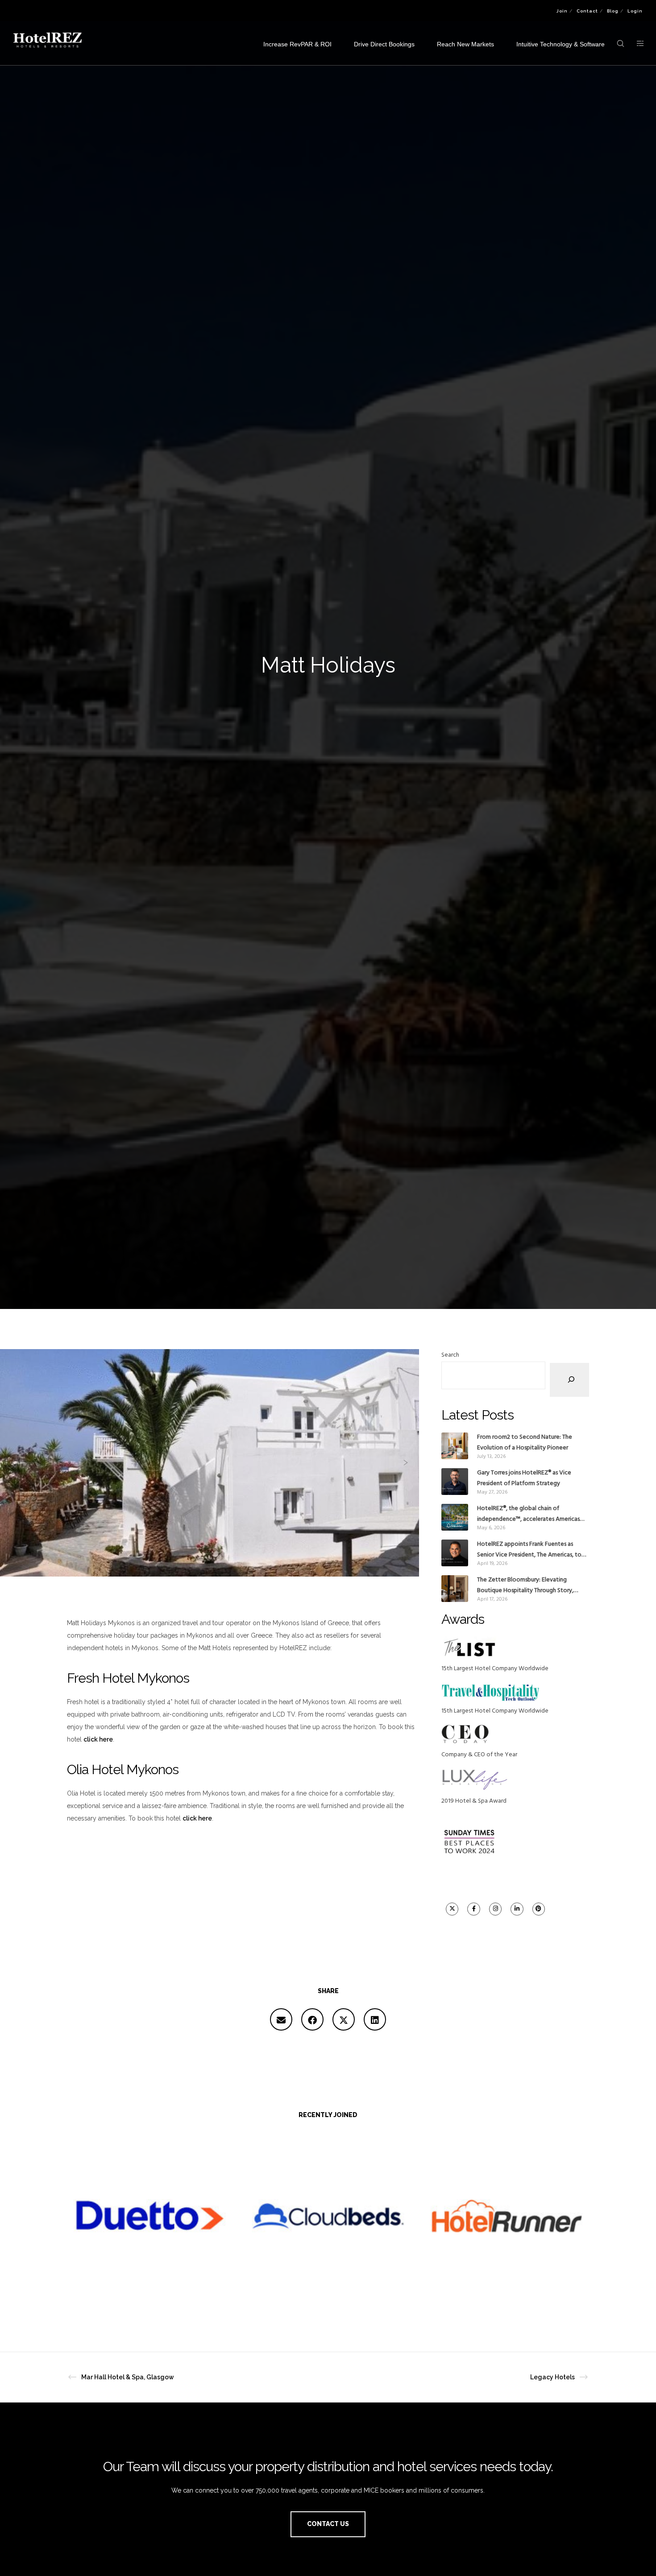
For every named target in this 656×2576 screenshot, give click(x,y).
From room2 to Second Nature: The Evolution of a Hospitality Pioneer (525, 1443)
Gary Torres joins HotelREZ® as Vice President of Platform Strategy (524, 1478)
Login (635, 11)
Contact (587, 11)
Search (450, 1355)
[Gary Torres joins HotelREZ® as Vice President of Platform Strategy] (455, 1482)
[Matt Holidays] (281, 2019)
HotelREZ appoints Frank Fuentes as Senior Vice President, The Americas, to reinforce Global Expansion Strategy (529, 1550)
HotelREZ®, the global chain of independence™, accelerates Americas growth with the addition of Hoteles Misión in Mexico (528, 1514)
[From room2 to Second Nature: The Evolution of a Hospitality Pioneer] (455, 1446)
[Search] (569, 1380)
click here (98, 1739)
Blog (613, 11)
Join (562, 11)
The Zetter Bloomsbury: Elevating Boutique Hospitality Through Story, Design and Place (525, 1585)
